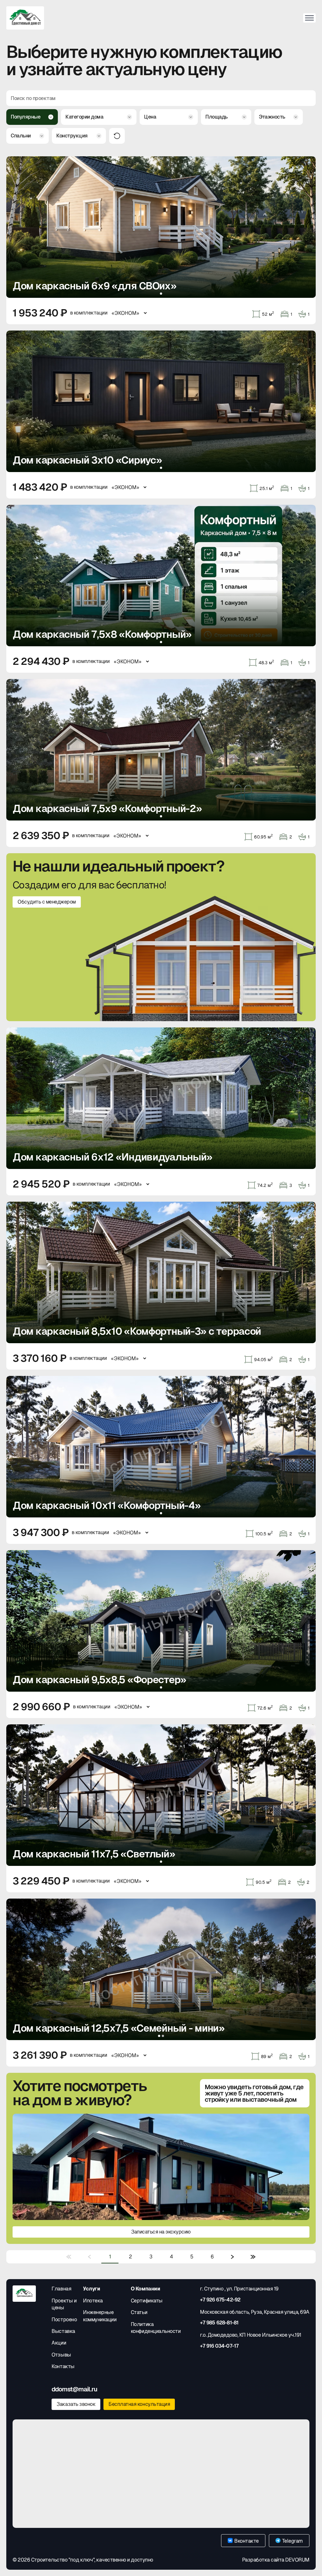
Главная (61, 2289)
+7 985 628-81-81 (219, 2323)
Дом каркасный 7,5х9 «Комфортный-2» (107, 809)
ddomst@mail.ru (74, 2389)
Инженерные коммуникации (100, 2316)
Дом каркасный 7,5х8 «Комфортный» (102, 634)
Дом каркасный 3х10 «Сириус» (87, 460)
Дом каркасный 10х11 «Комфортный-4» (106, 1506)
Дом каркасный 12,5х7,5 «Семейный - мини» (119, 2028)
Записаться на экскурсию (161, 2232)
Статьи (139, 2312)
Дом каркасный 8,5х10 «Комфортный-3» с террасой (137, 1331)
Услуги (92, 2289)
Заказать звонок (76, 2404)
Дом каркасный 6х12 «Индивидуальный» (112, 1157)
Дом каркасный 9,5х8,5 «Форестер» (99, 1680)
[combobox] (32, 117)
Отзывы (61, 2355)
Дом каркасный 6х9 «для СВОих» (94, 286)
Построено (64, 2320)
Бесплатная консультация (139, 2404)
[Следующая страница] (233, 2257)
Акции (59, 2343)
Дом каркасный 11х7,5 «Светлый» (94, 1854)
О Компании (145, 2289)
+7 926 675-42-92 (220, 2300)
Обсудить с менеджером (47, 902)
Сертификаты (147, 2301)
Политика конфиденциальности (156, 2328)
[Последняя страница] (253, 2257)
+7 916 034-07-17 (219, 2346)
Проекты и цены (64, 2304)
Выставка (63, 2331)
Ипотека (93, 2301)
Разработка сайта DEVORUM (276, 2560)
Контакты (63, 2366)
